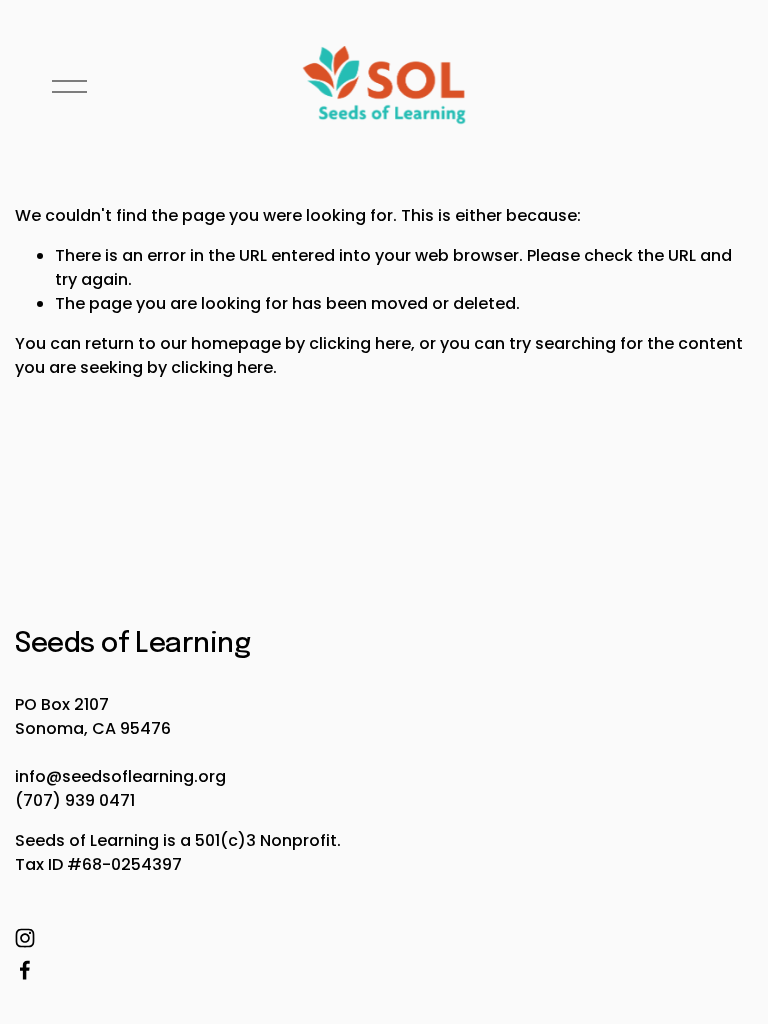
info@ (38, 776)
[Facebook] (25, 970)
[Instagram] (25, 938)
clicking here (360, 343)
